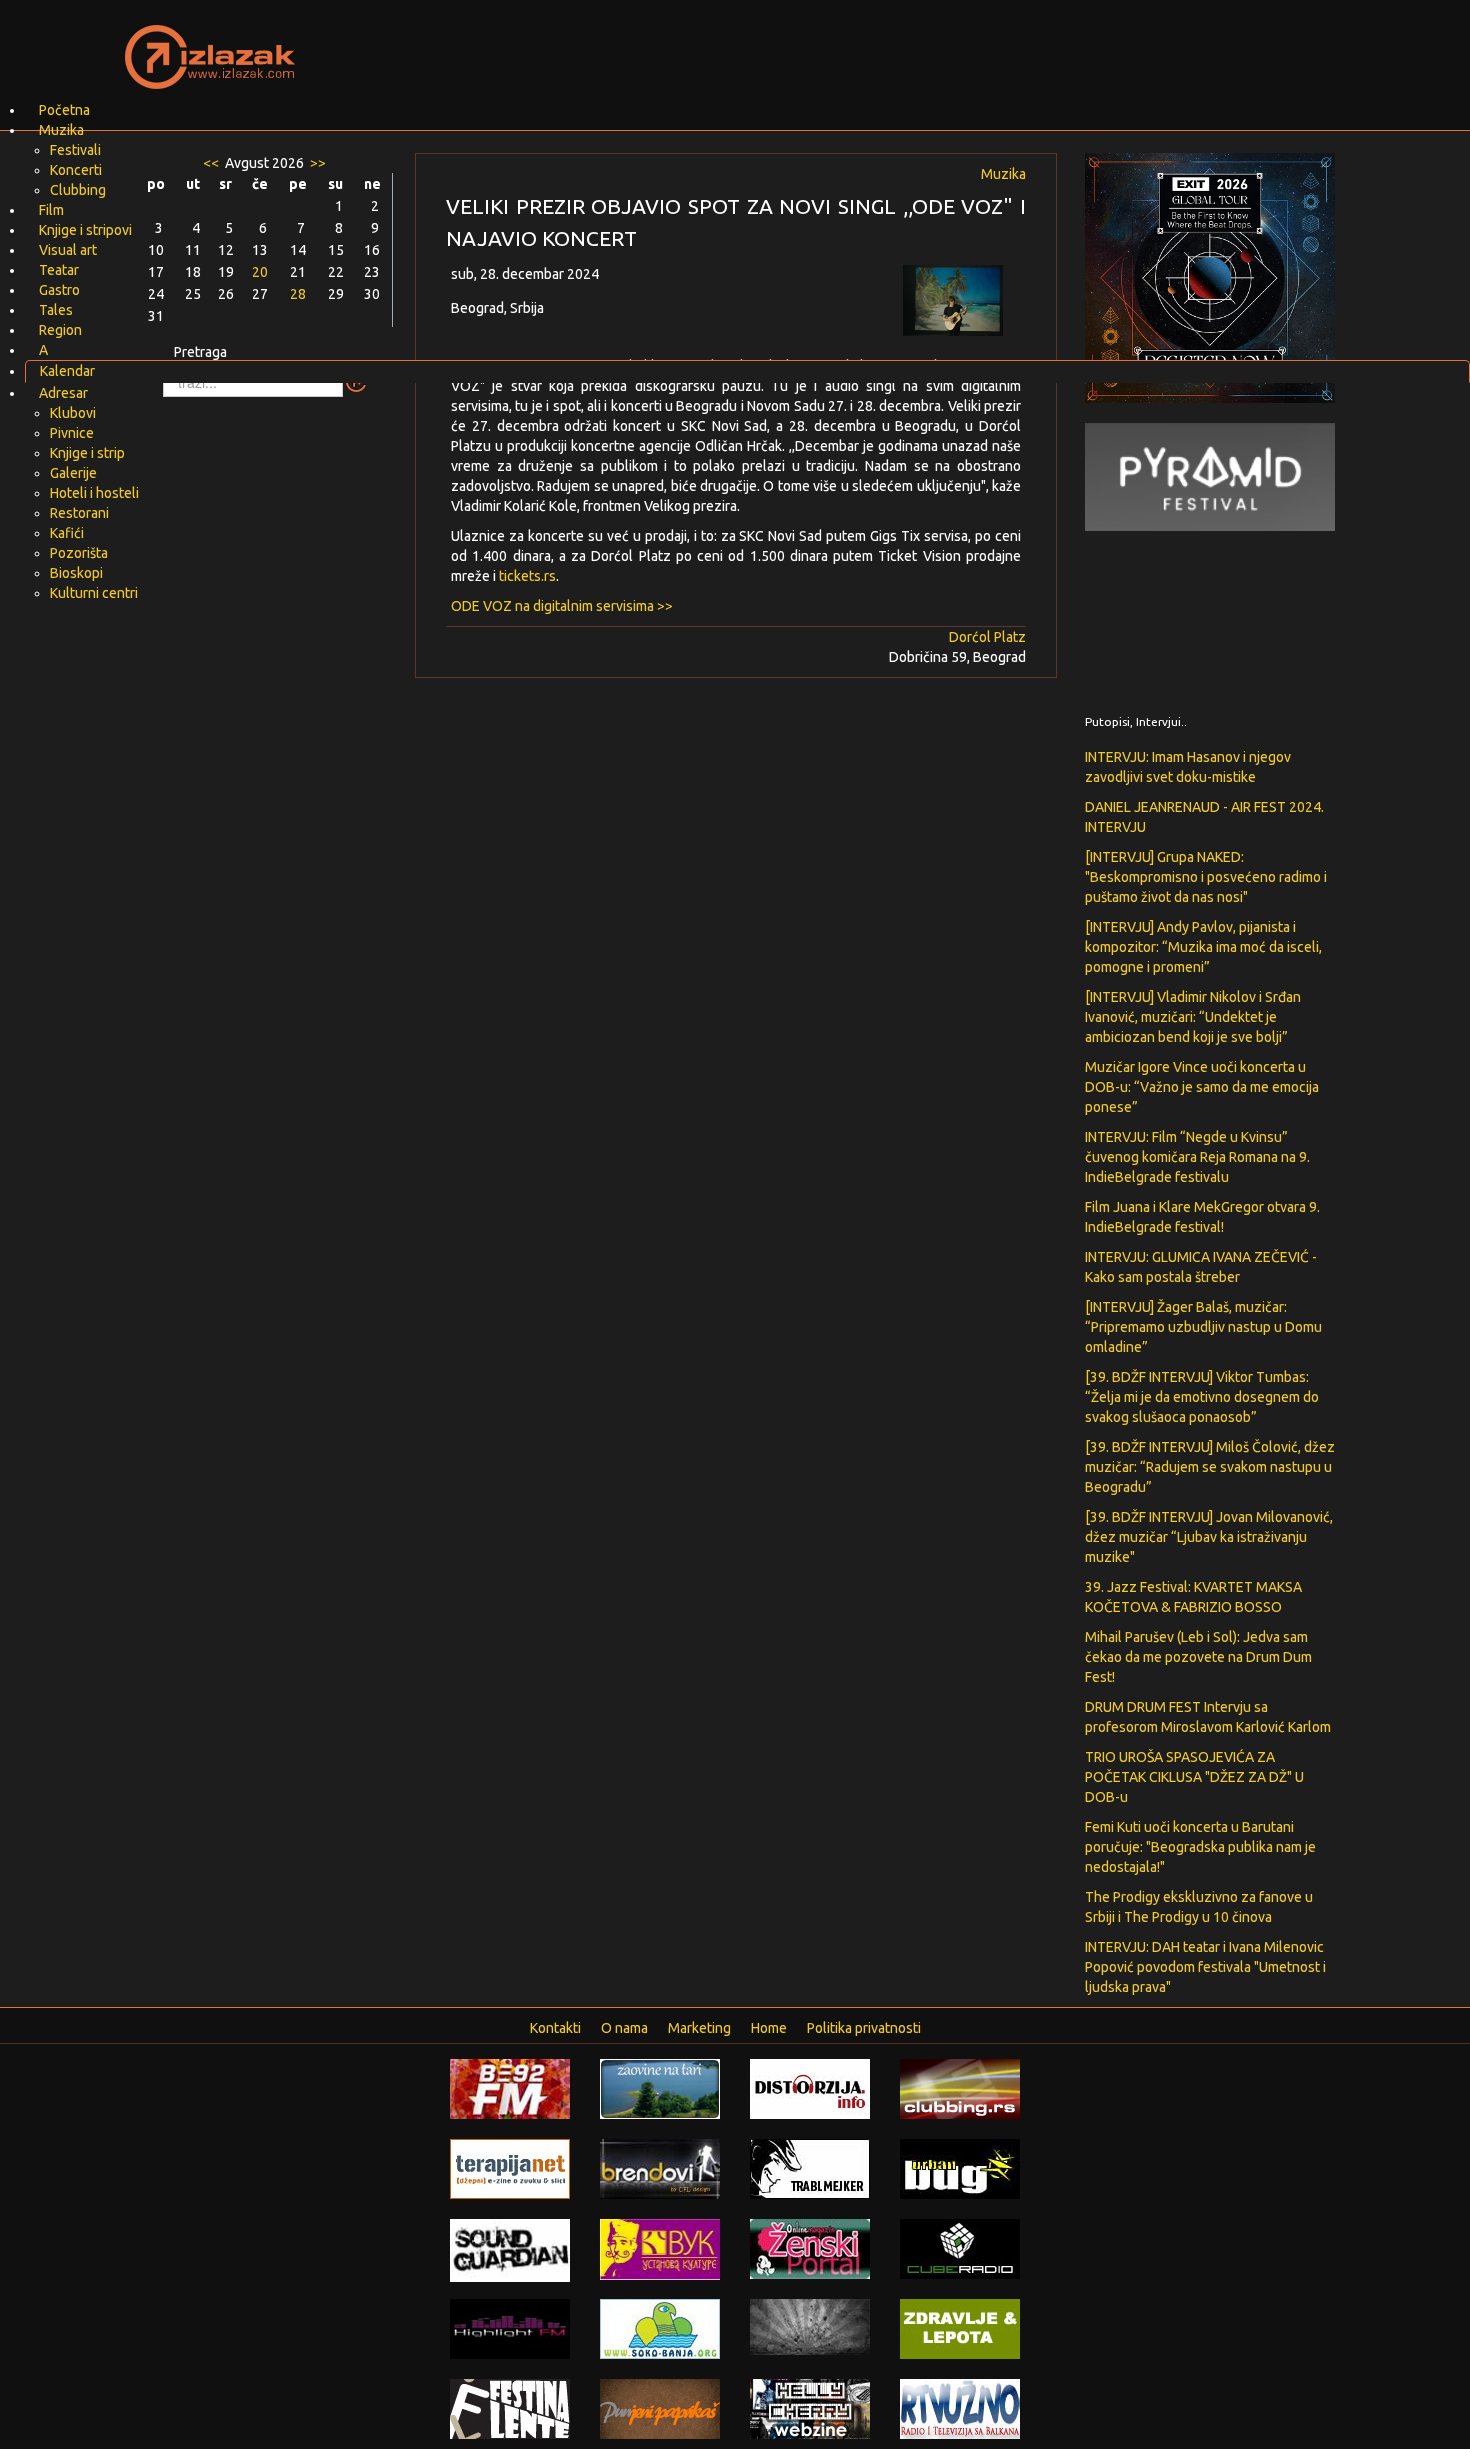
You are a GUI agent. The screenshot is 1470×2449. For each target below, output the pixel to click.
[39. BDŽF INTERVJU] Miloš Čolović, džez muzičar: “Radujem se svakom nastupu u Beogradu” (1210, 1467)
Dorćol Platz (987, 637)
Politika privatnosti (864, 2028)
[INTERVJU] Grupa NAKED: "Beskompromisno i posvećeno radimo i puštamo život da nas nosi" (1206, 877)
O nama (624, 2028)
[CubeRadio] (960, 2248)
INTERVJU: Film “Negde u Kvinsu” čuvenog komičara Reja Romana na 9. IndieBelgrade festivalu (1197, 1157)
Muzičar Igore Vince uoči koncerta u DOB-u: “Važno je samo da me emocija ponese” (1202, 1087)
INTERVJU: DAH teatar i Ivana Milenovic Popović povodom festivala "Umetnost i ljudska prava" (1205, 1967)
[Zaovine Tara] (660, 2088)
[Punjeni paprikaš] (660, 2408)
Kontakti (555, 2028)
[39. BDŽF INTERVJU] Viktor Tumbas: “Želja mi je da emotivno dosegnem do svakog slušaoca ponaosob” (1202, 1397)
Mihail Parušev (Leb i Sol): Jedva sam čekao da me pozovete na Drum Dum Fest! (1198, 1657)
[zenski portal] (810, 2248)
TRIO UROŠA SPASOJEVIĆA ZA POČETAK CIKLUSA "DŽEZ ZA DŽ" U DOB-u (1194, 1777)
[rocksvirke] (810, 2326)
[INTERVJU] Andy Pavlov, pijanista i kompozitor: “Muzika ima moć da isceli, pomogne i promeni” (1203, 947)
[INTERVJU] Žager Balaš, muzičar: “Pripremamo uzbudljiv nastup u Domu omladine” (1203, 1327)
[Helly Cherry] (810, 2408)
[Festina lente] (510, 2408)
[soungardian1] (510, 2249)
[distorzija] (810, 2088)
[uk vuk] (660, 2248)
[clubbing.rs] (960, 2088)
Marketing (699, 2028)
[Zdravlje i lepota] (960, 2328)
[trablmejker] (810, 2168)
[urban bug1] (960, 2168)
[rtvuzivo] (960, 2408)
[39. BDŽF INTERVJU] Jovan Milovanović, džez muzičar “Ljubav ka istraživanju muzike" (1209, 1537)
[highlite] (510, 2328)
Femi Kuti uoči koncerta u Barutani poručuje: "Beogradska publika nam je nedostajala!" (1200, 1847)
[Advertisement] (971, 45)
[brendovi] (660, 2168)
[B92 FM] (510, 2088)
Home (769, 2028)
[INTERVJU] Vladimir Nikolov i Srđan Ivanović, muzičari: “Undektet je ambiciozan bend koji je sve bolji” (1193, 1017)
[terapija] (510, 2168)
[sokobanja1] (660, 2328)
